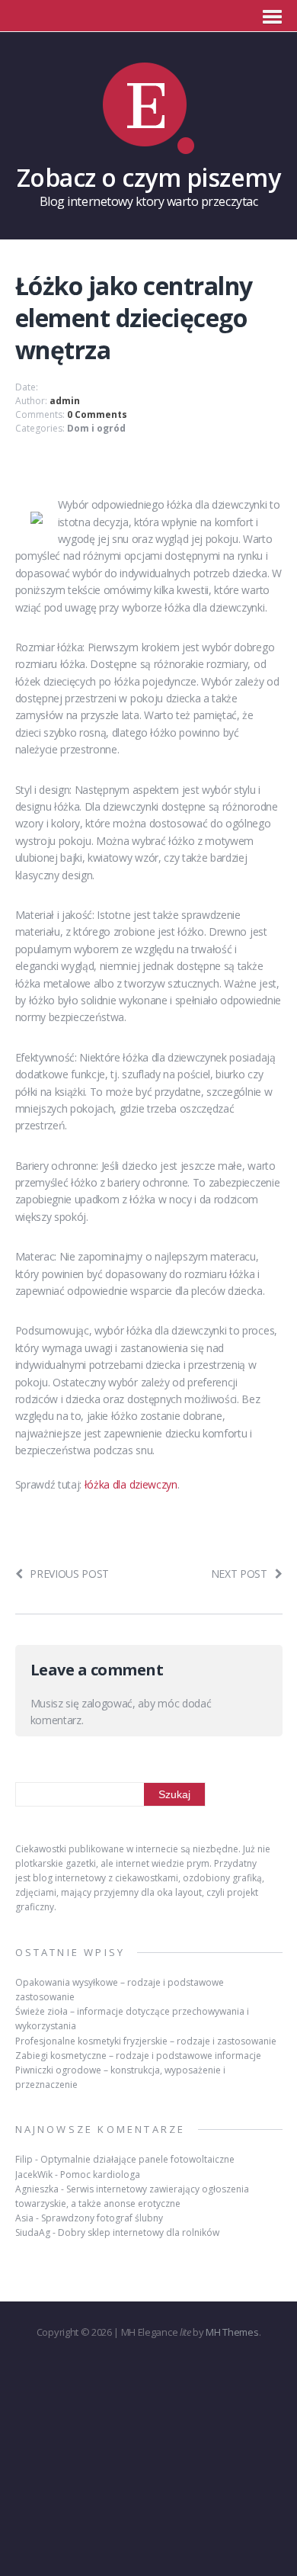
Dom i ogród (96, 428)
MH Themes (232, 2332)
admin (65, 401)
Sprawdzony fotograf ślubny (102, 2218)
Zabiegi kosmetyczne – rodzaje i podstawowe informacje (138, 2056)
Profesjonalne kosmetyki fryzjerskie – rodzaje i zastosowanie (146, 2041)
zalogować (107, 1703)
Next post (239, 1574)
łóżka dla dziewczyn (131, 1484)
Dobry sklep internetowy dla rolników (139, 2232)
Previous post (69, 1574)
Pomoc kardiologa (100, 2175)
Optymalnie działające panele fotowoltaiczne (137, 2159)
